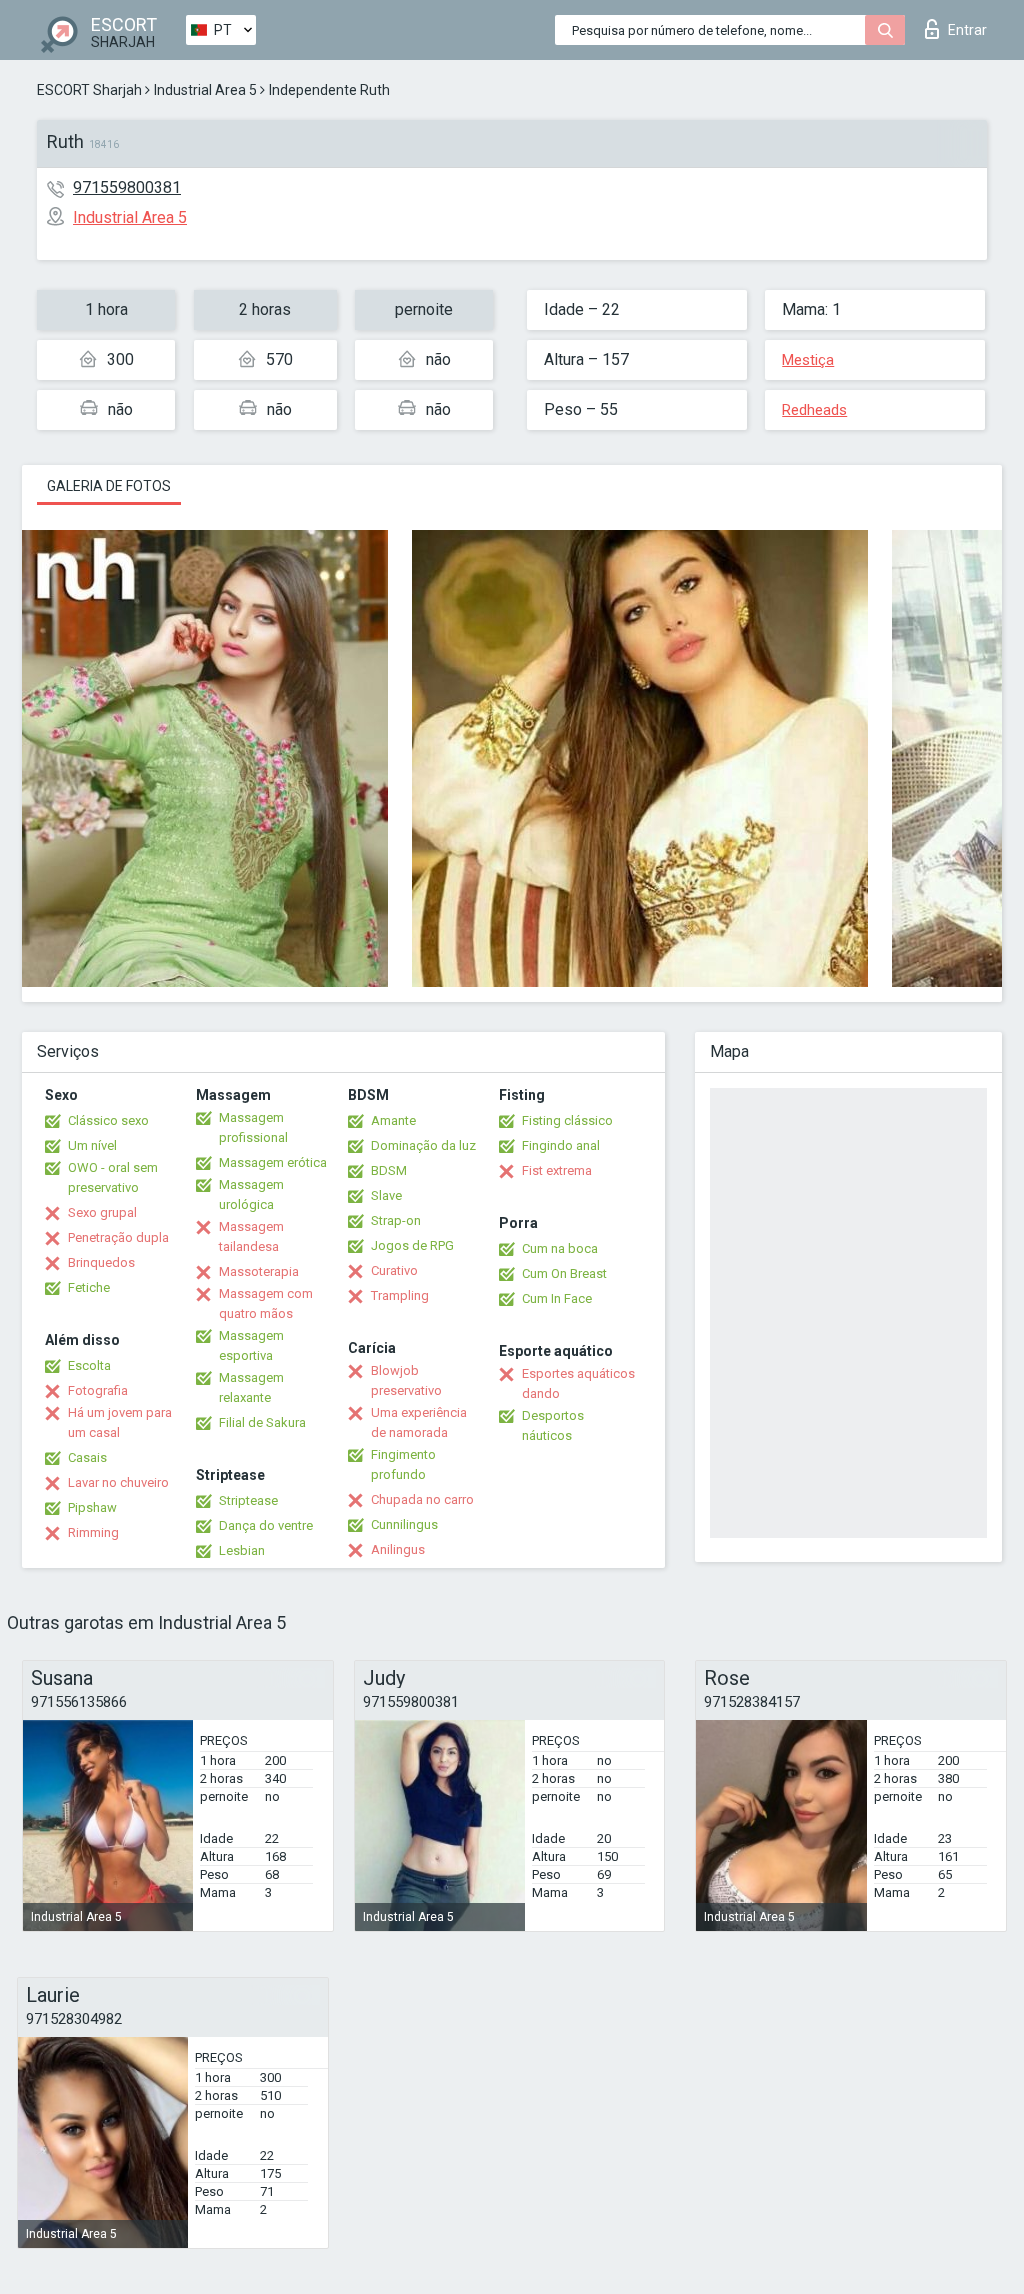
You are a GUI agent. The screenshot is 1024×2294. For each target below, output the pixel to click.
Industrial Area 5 (205, 90)
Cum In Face (557, 1298)
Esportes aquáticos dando (578, 1383)
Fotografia (98, 1390)
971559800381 (127, 187)
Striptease (248, 1500)
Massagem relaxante (251, 1387)
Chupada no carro (422, 1499)
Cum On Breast (564, 1273)
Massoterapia (259, 1271)
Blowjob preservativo (406, 1380)
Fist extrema (557, 1170)
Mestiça (808, 360)
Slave (386, 1195)
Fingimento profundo (403, 1464)
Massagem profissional (253, 1127)
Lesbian (242, 1550)
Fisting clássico (567, 1120)
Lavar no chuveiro (118, 1482)
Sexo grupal (102, 1212)
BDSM (389, 1170)
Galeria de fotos (109, 486)
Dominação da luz (423, 1145)
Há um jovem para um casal (120, 1422)
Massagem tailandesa (251, 1236)
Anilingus (398, 1549)
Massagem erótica (273, 1162)
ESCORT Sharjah (89, 90)
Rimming (93, 1532)
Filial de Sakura (262, 1422)
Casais (87, 1457)
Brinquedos (101, 1262)
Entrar (967, 30)
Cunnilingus (404, 1524)
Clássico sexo (108, 1120)
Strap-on (396, 1220)
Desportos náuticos (553, 1425)
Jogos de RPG (412, 1245)
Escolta (89, 1365)
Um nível (92, 1145)
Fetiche (89, 1287)
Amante (393, 1120)
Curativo (394, 1270)
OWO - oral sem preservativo (113, 1177)
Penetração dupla (118, 1237)
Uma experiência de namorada (419, 1422)
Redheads (814, 410)
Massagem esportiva (251, 1345)
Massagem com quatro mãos (266, 1303)
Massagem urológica (251, 1194)
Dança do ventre (266, 1525)
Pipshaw (92, 1507)
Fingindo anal (561, 1145)
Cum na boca (560, 1248)
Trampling (400, 1295)
